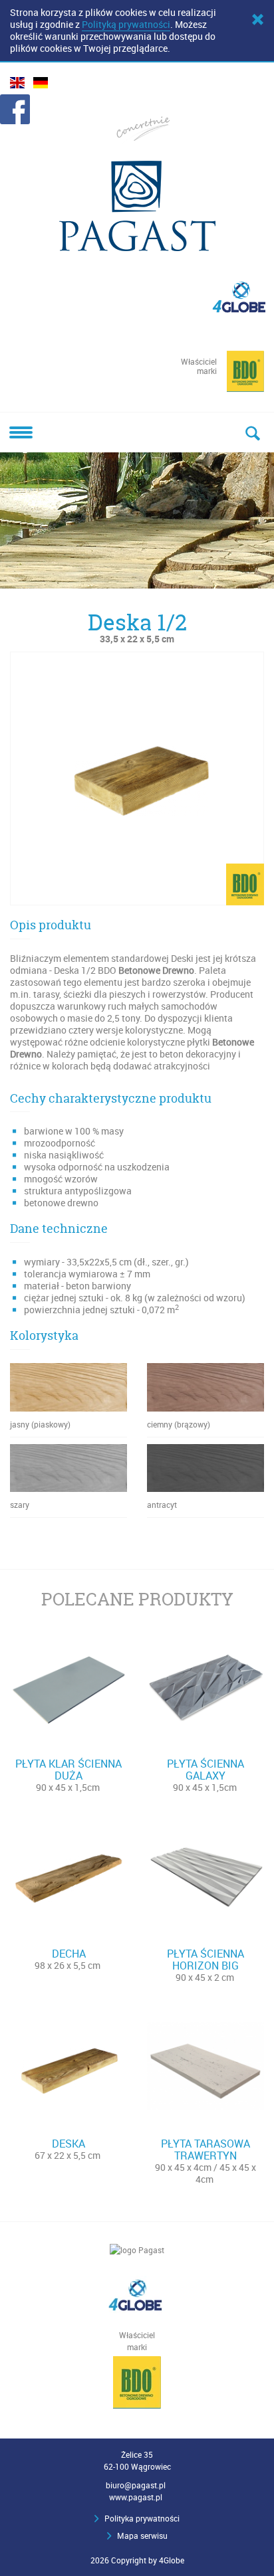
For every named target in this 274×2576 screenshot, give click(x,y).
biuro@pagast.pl (136, 2485)
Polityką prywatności (126, 24)
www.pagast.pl (136, 2497)
